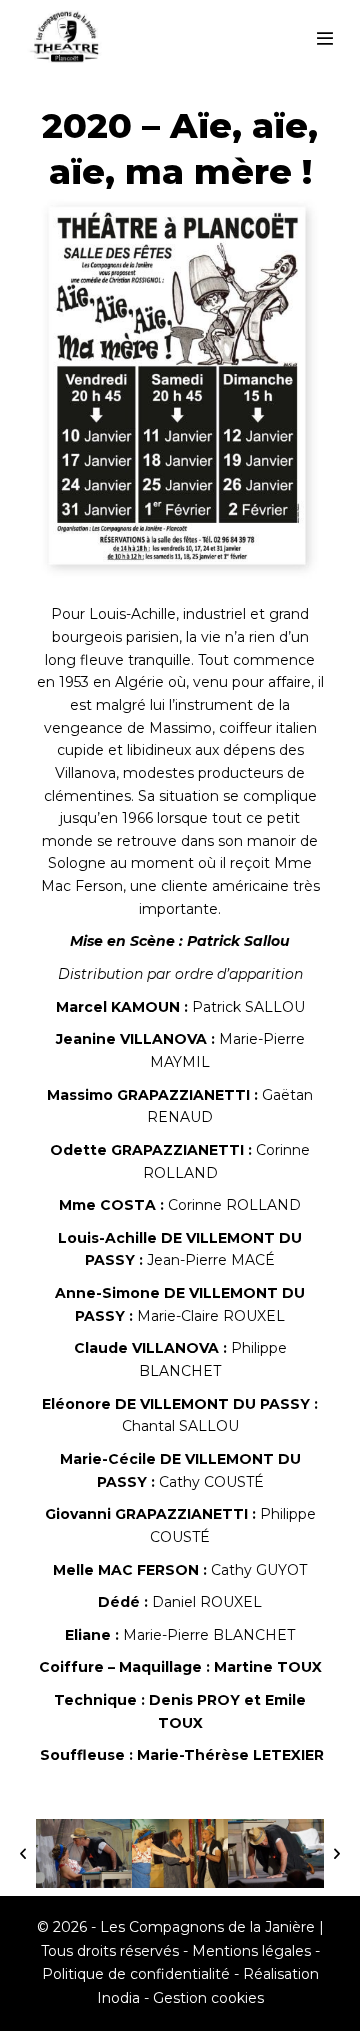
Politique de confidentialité (136, 1974)
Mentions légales (251, 1951)
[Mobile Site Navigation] (325, 38)
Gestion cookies (208, 1998)
